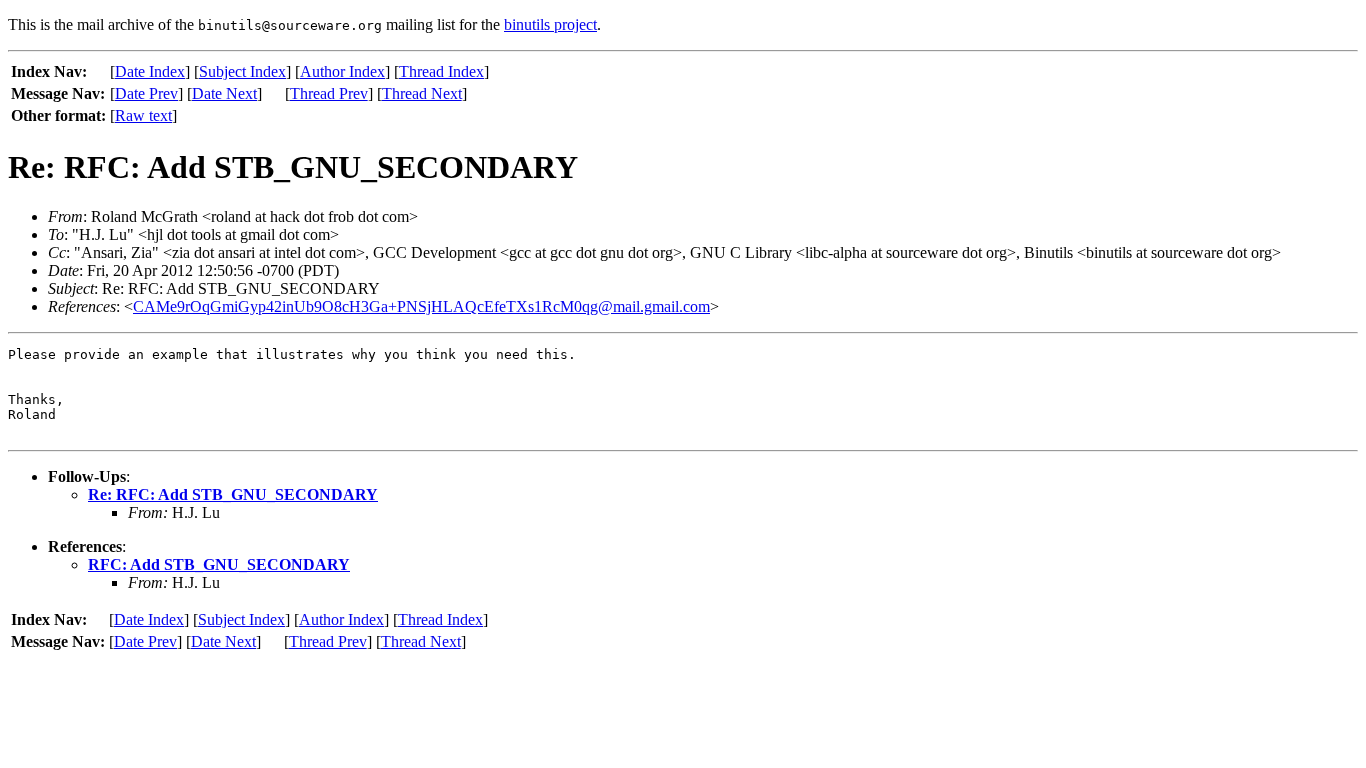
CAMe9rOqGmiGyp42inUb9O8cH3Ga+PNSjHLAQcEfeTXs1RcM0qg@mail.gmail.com (421, 306)
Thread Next (422, 93)
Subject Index (242, 71)
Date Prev (146, 93)
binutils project (550, 24)
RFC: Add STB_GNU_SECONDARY (219, 564)
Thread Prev (329, 93)
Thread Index (441, 71)
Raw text (143, 115)
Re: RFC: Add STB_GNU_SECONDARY (233, 494)
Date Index (150, 71)
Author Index (342, 71)
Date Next (224, 93)
